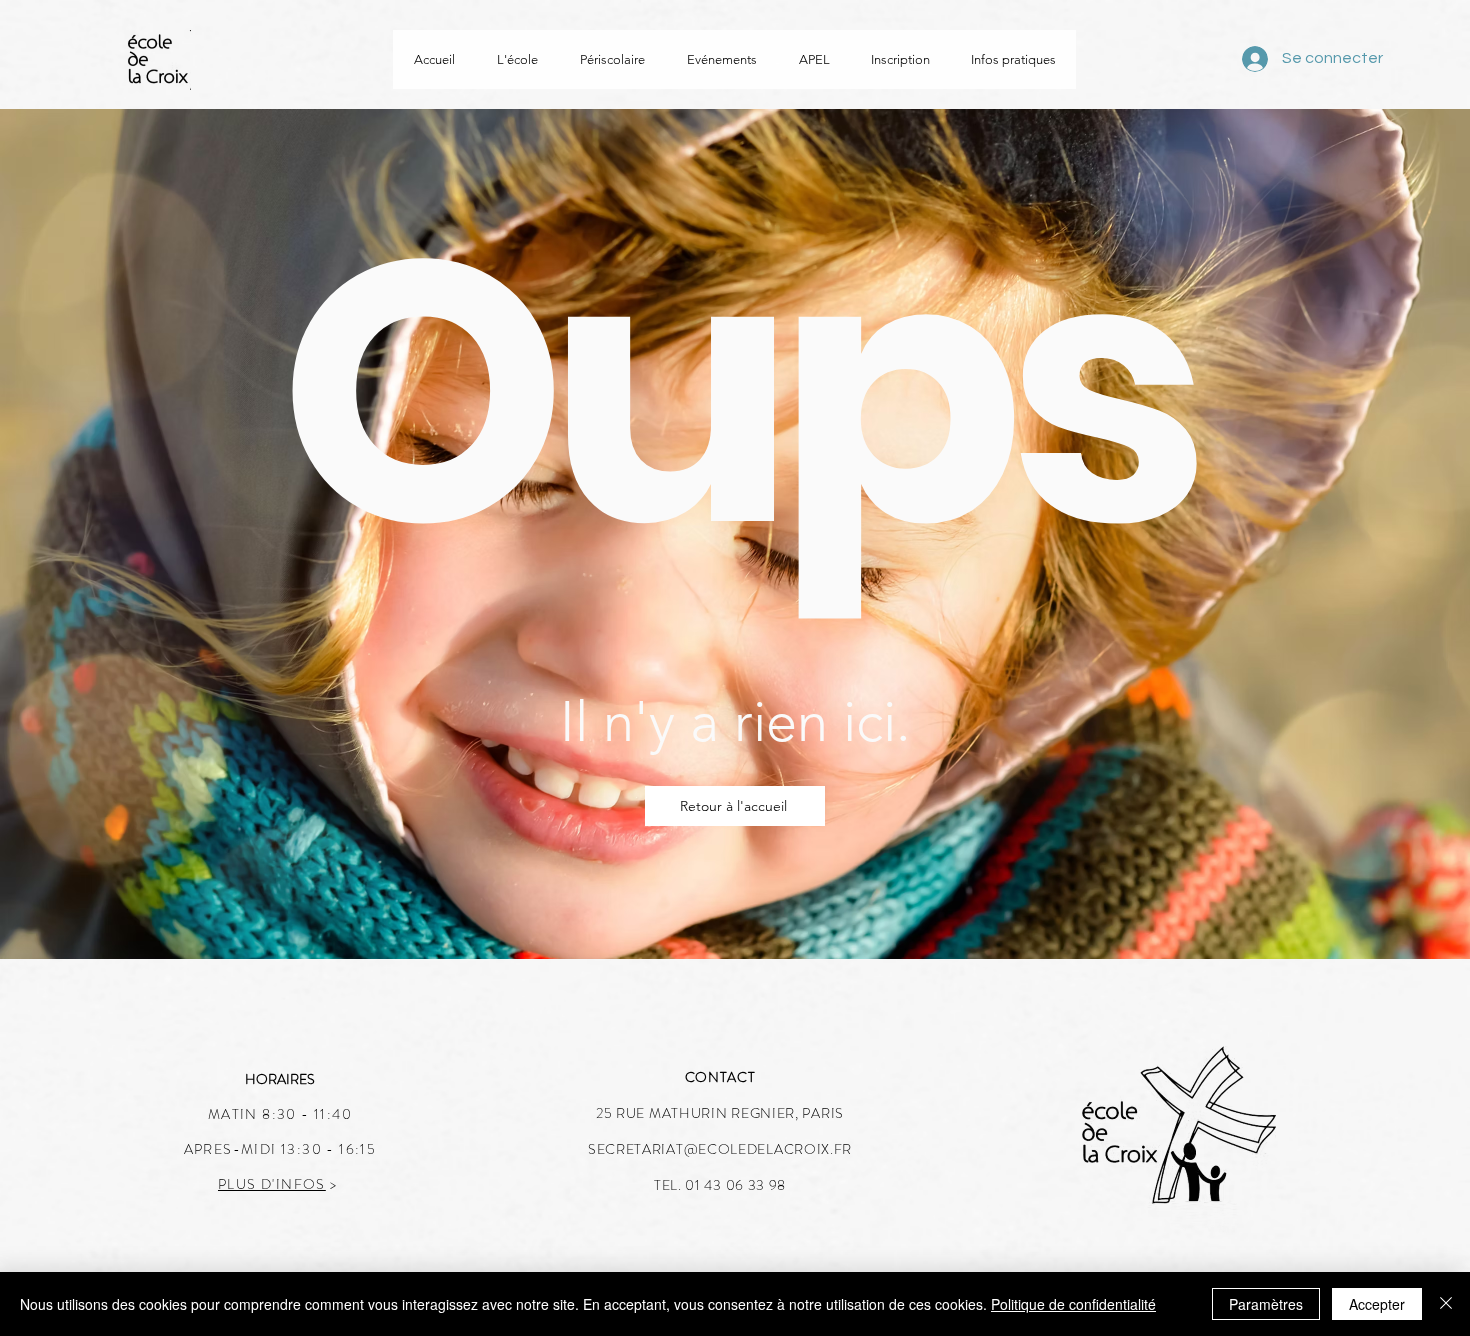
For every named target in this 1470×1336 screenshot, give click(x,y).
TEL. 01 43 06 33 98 (720, 1185)
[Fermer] (1446, 1304)
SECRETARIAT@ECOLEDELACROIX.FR (720, 1149)
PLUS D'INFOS (272, 1184)
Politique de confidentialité (1073, 1304)
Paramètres (1266, 1304)
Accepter (1377, 1304)
